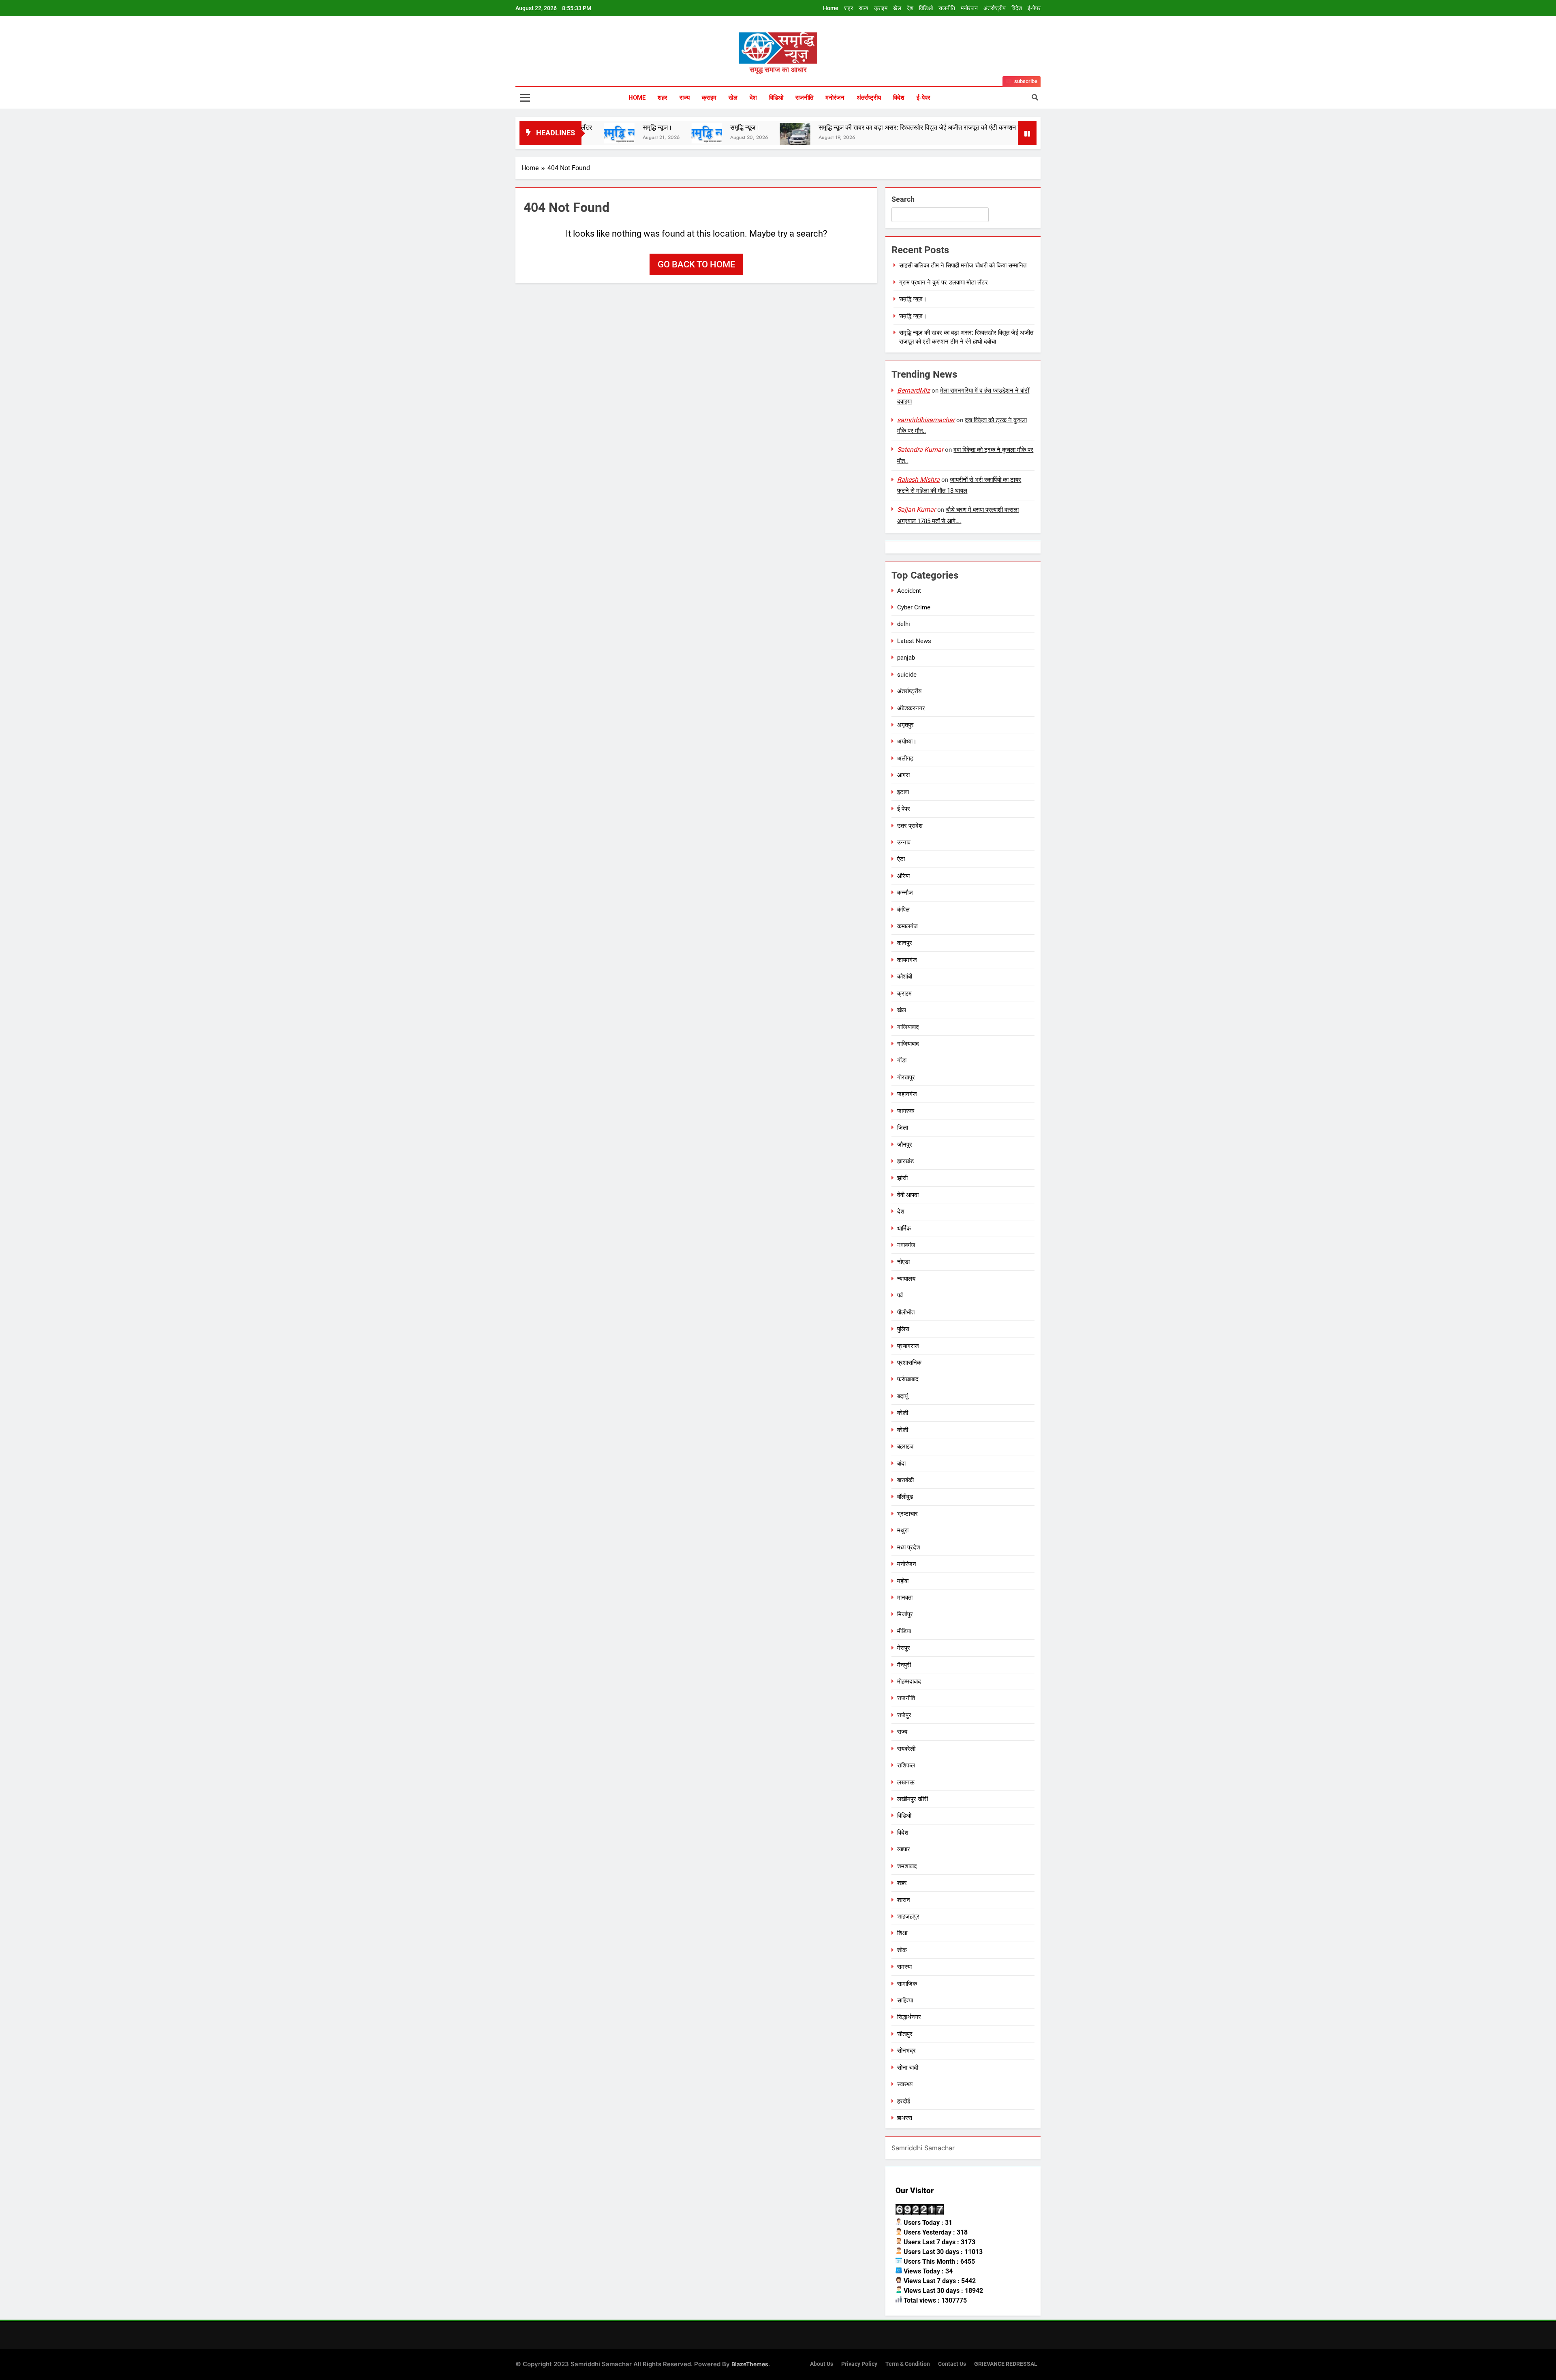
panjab (906, 658)
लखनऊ (906, 1782)
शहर (849, 8)
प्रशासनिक (909, 1363)
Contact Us (952, 2364)
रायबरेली (906, 1749)
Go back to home (696, 264)
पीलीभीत (906, 1312)
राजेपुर (904, 1715)
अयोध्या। (907, 741)
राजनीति (947, 8)
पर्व (900, 1295)
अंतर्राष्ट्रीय (995, 8)
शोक (902, 1950)
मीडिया (904, 1631)
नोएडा (903, 1262)
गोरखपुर (906, 1077)
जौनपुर (905, 1145)
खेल (897, 8)
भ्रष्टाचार (907, 1514)
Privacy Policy (859, 2364)
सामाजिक (907, 1984)
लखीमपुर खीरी (913, 1799)
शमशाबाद (907, 1866)
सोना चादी (908, 2068)
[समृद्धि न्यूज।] (938, 133)
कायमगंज (907, 960)
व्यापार (904, 1849)
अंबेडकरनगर (911, 708)
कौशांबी (905, 976)
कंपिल (903, 910)
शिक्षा (902, 1933)
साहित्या (905, 2000)
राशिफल (906, 1765)
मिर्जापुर (905, 1614)
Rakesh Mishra (918, 480)
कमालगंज (907, 926)
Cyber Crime (914, 607)
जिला (903, 1128)
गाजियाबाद (908, 1027)
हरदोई (904, 2101)
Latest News (914, 641)
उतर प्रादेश (910, 826)
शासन (904, 1900)
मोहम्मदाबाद (909, 1681)
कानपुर (905, 943)
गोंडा (902, 1060)
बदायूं (902, 1396)
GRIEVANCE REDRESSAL (1006, 2364)
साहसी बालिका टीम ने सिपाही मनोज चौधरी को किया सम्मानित (963, 265)
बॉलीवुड (905, 1497)
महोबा (903, 1581)
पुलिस (903, 1329)
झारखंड (905, 1161)
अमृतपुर (905, 725)
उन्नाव (904, 842)
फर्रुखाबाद (908, 1379)
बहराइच (905, 1446)
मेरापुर (904, 1648)
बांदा (901, 1463)
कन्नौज (905, 893)
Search (903, 199)
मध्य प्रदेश (909, 1547)
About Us (822, 2364)
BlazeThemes (750, 2364)
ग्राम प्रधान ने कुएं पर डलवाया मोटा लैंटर (944, 282)
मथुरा (903, 1530)
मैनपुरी (904, 1665)
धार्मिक (904, 1228)
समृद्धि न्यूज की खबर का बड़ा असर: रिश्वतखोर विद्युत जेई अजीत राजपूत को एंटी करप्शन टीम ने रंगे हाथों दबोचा (787, 127)
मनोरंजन (969, 8)
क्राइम (881, 8)
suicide (907, 675)
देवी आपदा (908, 1195)
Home (831, 8)
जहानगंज (907, 1094)
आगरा (903, 775)
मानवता (905, 1598)
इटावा (903, 792)
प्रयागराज (908, 1346)
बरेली (903, 1413)
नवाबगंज (906, 1245)
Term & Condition (908, 2364)
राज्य (863, 8)
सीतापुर (905, 2034)
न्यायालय (906, 1279)
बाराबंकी (905, 1480)
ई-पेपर (1034, 8)
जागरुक (906, 1111)
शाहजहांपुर (908, 1916)
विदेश (1017, 8)
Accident (909, 591)
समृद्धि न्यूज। (589, 127)
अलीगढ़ (905, 758)
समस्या (904, 1967)
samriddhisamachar (926, 420)
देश (910, 8)
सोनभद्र (906, 2051)
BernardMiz (914, 390)
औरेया (903, 876)
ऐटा (901, 859)
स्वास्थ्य (905, 2084)
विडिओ (926, 8)
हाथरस (905, 2118)
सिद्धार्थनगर (909, 2017)
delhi (904, 624)
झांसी (902, 1178)
